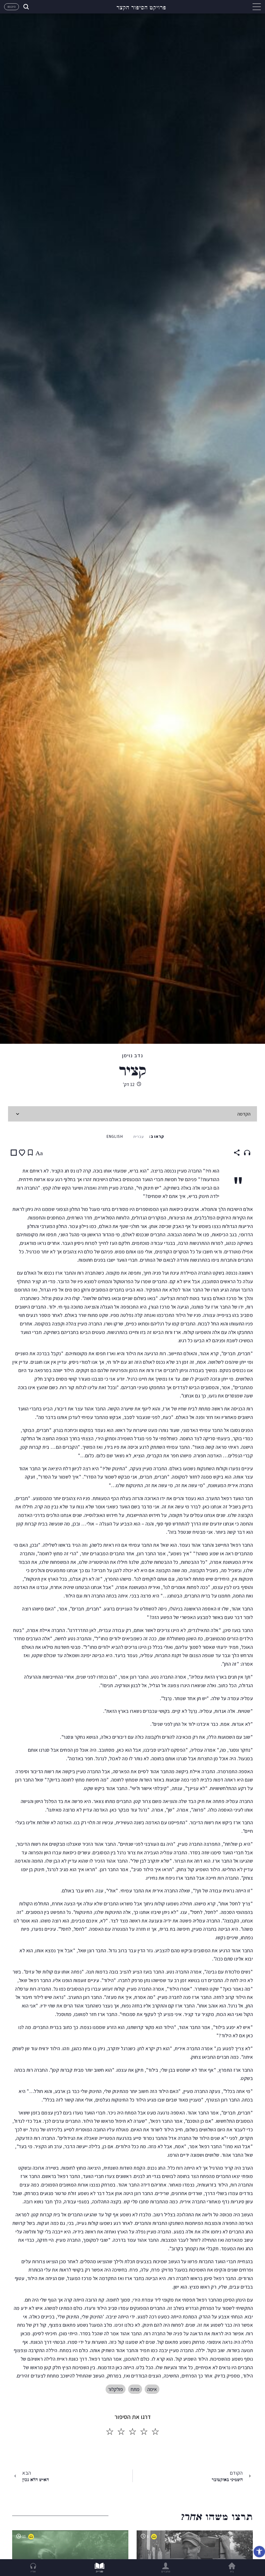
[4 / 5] (121, 2432)
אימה (152, 2389)
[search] (26, 7)
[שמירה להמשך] (30, 1153)
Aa (39, 1153)
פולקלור (116, 2389)
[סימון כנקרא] (14, 1153)
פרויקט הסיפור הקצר (141, 7)
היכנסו (12, 7)
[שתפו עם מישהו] (237, 1153)
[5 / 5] (110, 2432)
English (115, 1136)
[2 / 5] (144, 2432)
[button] (259, 2552)
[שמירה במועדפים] (22, 1153)
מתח (135, 2389)
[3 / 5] (132, 2432)
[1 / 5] (155, 2432)
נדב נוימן (133, 1055)
